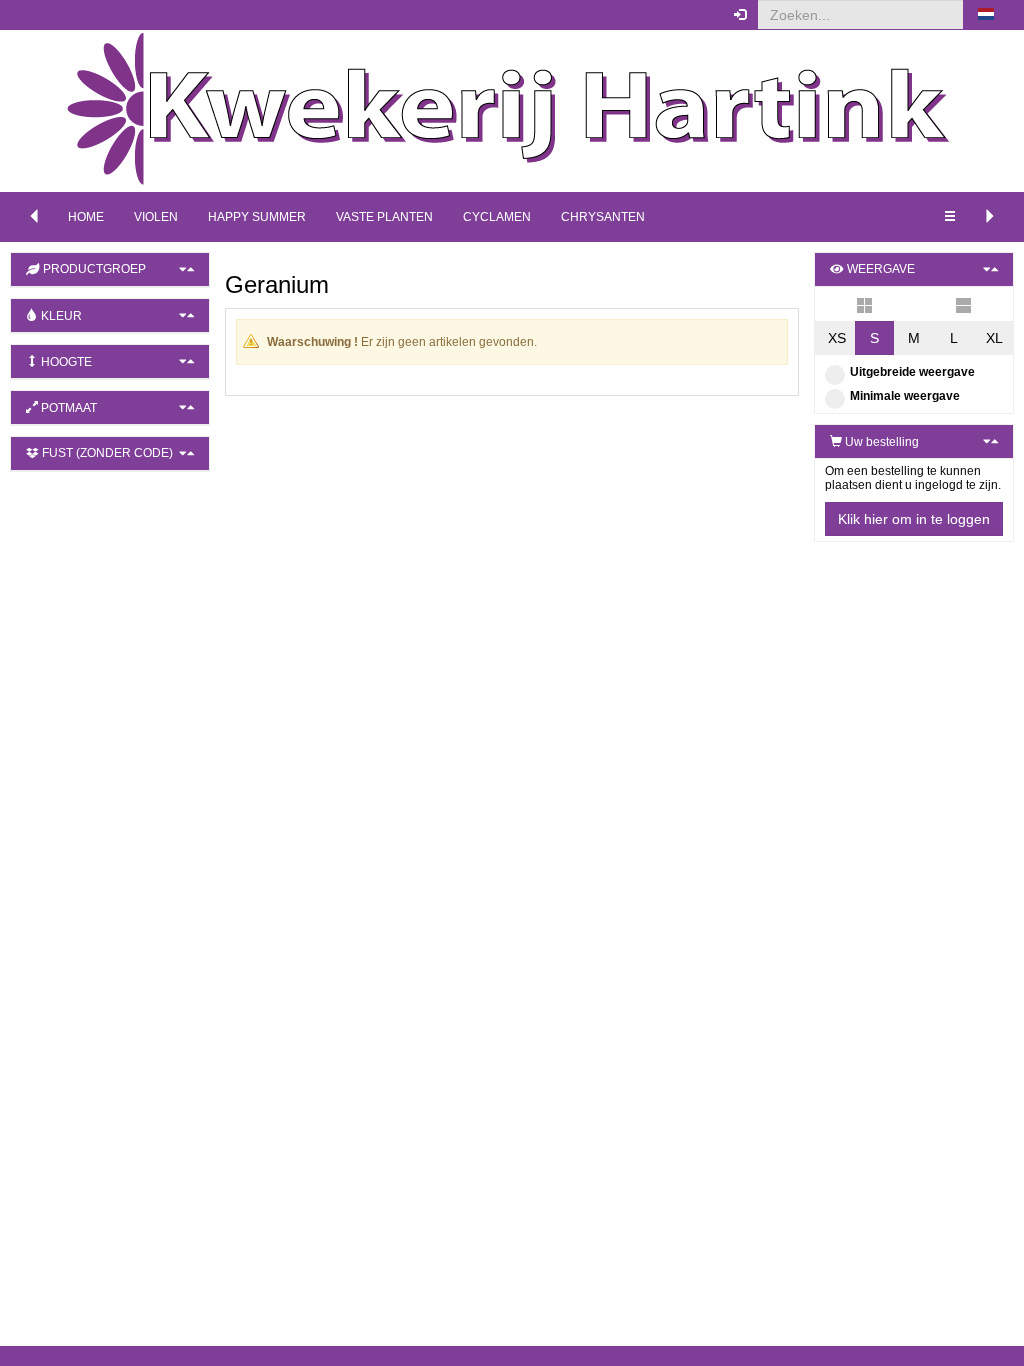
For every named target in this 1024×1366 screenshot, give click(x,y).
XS (837, 338)
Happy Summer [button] (257, 217)
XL (994, 338)
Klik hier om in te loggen (914, 519)
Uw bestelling (880, 442)
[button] (986, 15)
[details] (963, 304)
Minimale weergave (905, 396)
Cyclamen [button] (497, 217)
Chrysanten (603, 217)
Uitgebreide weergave (912, 372)
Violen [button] (156, 217)
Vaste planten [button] (384, 217)
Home (86, 217)
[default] (864, 304)
